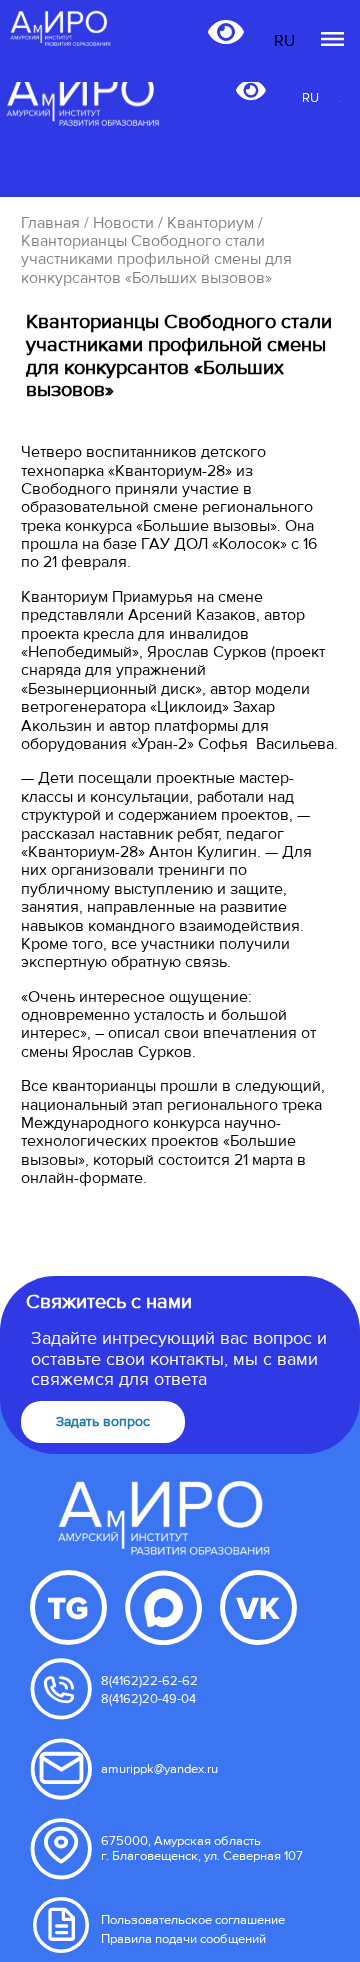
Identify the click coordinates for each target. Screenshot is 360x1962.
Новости (123, 223)
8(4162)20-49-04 (148, 1699)
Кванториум (210, 223)
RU (310, 98)
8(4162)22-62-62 (149, 1681)
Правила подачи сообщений (183, 1939)
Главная (50, 223)
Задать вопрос (103, 1421)
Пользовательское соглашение (193, 1920)
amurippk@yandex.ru (159, 1769)
